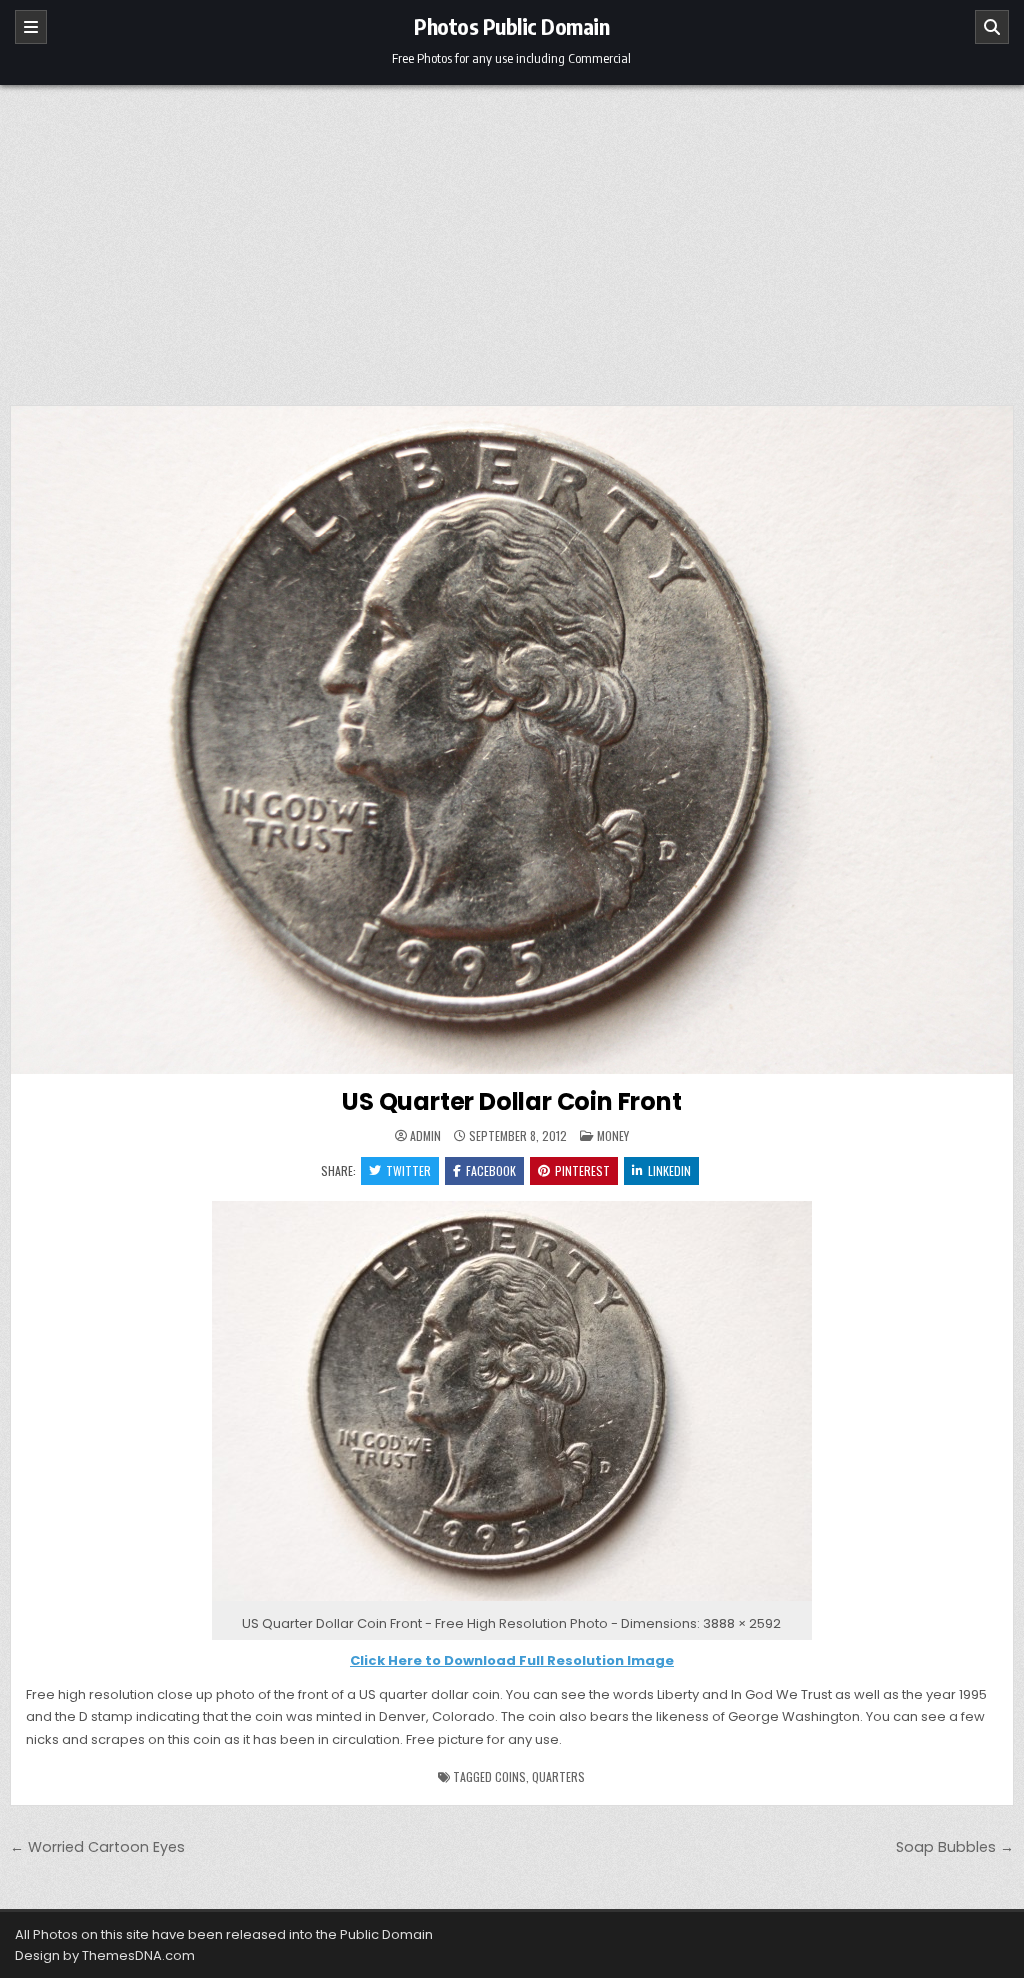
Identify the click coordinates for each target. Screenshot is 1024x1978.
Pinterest (582, 1170)
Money (613, 1135)
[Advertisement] (512, 235)
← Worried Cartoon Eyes (97, 1847)
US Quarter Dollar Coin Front (511, 1101)
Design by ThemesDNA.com (105, 1955)
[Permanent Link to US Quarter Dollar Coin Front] (512, 740)
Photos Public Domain (511, 26)
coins (510, 1776)
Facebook (491, 1170)
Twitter (408, 1170)
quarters (558, 1776)
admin (425, 1136)
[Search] (992, 27)
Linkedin (669, 1170)
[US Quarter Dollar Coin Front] (512, 1601)
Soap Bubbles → (955, 1847)
